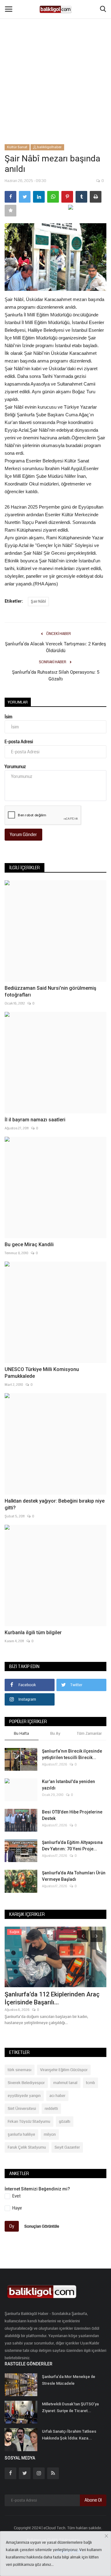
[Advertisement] (55, 58)
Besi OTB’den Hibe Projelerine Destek (72, 1815)
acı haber (57, 2096)
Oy (12, 2226)
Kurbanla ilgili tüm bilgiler (33, 1633)
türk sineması (20, 2070)
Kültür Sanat (17, 147)
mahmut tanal (65, 2083)
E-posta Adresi (19, 742)
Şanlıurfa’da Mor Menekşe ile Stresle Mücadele (69, 2380)
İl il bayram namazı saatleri (35, 1120)
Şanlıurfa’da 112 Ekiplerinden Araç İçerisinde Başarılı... (52, 1998)
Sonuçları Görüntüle (42, 2226)
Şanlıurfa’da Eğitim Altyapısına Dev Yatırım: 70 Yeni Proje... (72, 1846)
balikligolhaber (49, 147)
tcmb (90, 2083)
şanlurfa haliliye (21, 2134)
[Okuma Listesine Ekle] (10, 211)
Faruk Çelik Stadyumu (27, 2147)
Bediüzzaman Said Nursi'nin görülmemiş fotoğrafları (50, 991)
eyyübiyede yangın (24, 2096)
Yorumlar (18, 702)
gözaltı (65, 2122)
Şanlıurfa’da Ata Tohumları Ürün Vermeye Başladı (74, 1876)
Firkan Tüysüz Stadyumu (29, 2122)
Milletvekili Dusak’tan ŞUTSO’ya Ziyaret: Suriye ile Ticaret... (70, 2407)
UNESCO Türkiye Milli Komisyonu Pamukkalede (42, 1373)
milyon (50, 2134)
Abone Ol (93, 2500)
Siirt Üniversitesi (22, 2109)
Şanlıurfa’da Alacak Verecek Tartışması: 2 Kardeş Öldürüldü (55, 647)
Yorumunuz (15, 767)
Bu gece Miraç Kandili (29, 1244)
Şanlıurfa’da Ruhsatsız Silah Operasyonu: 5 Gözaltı (56, 676)
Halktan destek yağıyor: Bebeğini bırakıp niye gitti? (55, 1504)
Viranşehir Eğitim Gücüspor (64, 2070)
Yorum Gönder (23, 834)
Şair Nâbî (38, 602)
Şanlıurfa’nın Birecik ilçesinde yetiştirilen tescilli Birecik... (72, 1754)
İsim (8, 717)
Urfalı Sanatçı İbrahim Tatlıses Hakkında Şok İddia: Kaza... (69, 2435)
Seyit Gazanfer (67, 2147)
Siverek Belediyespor (26, 2083)
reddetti (51, 2109)
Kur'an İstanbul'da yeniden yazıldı (68, 1785)
